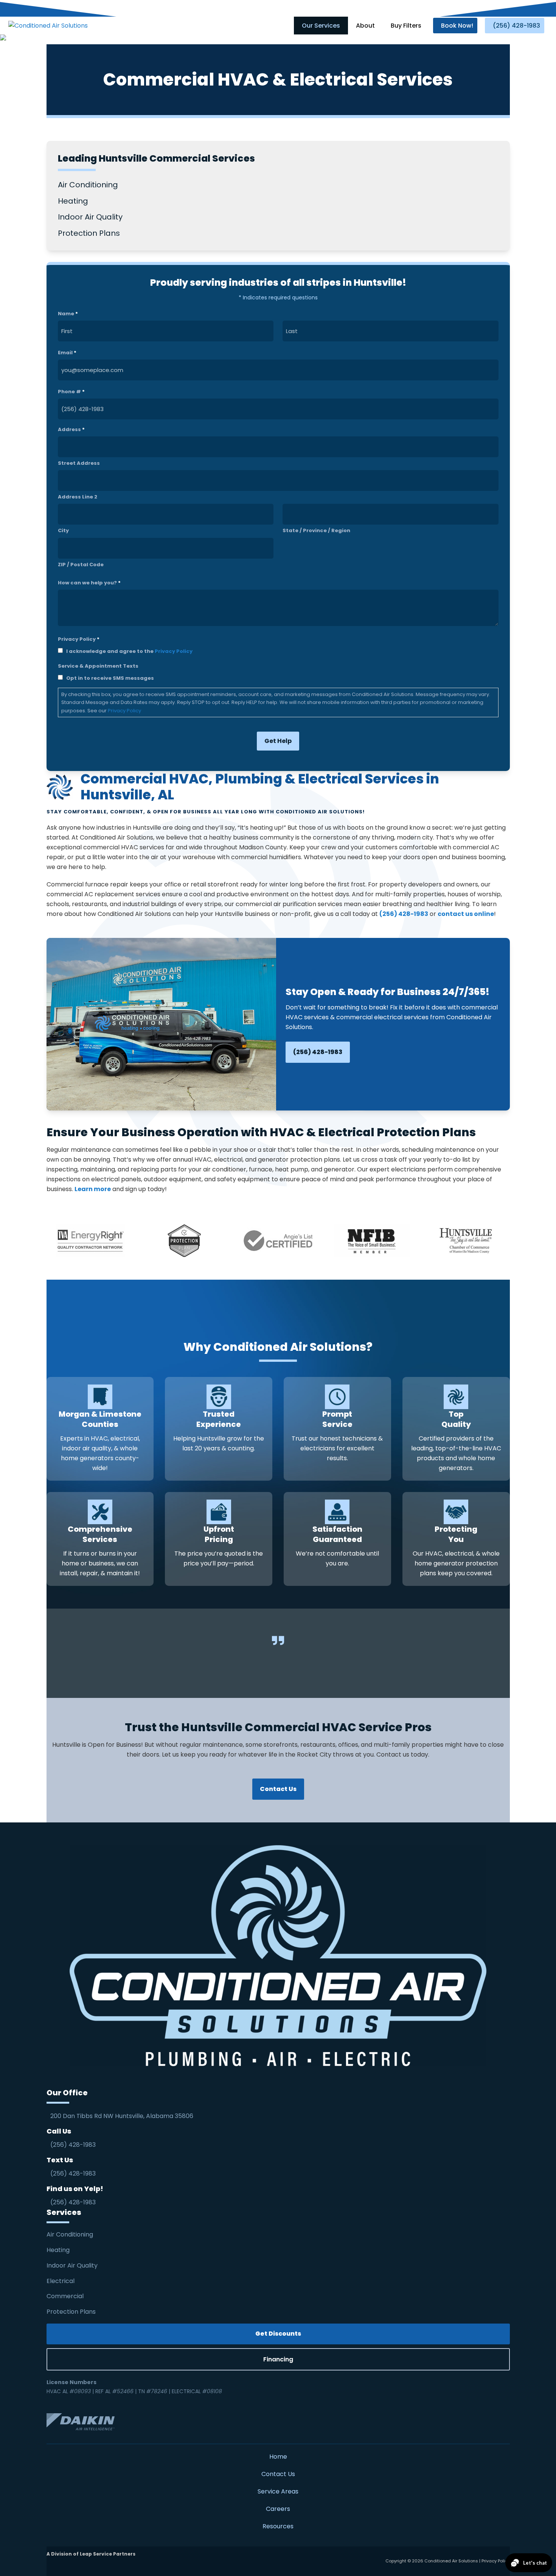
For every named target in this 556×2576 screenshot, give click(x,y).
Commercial (65, 2296)
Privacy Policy (174, 651)
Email (67, 353)
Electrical (61, 2281)
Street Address (79, 463)
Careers (278, 2509)
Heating (59, 2250)
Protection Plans (71, 2312)
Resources (278, 2526)
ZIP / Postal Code (81, 565)
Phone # (71, 392)
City (63, 530)
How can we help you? (89, 583)
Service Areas (278, 2491)
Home (278, 2457)
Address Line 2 (78, 497)
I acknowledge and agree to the (129, 651)
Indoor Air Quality (73, 2265)
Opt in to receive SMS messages (110, 678)
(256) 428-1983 (318, 1052)
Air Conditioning (70, 2234)
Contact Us (278, 2474)
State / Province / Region (316, 530)
